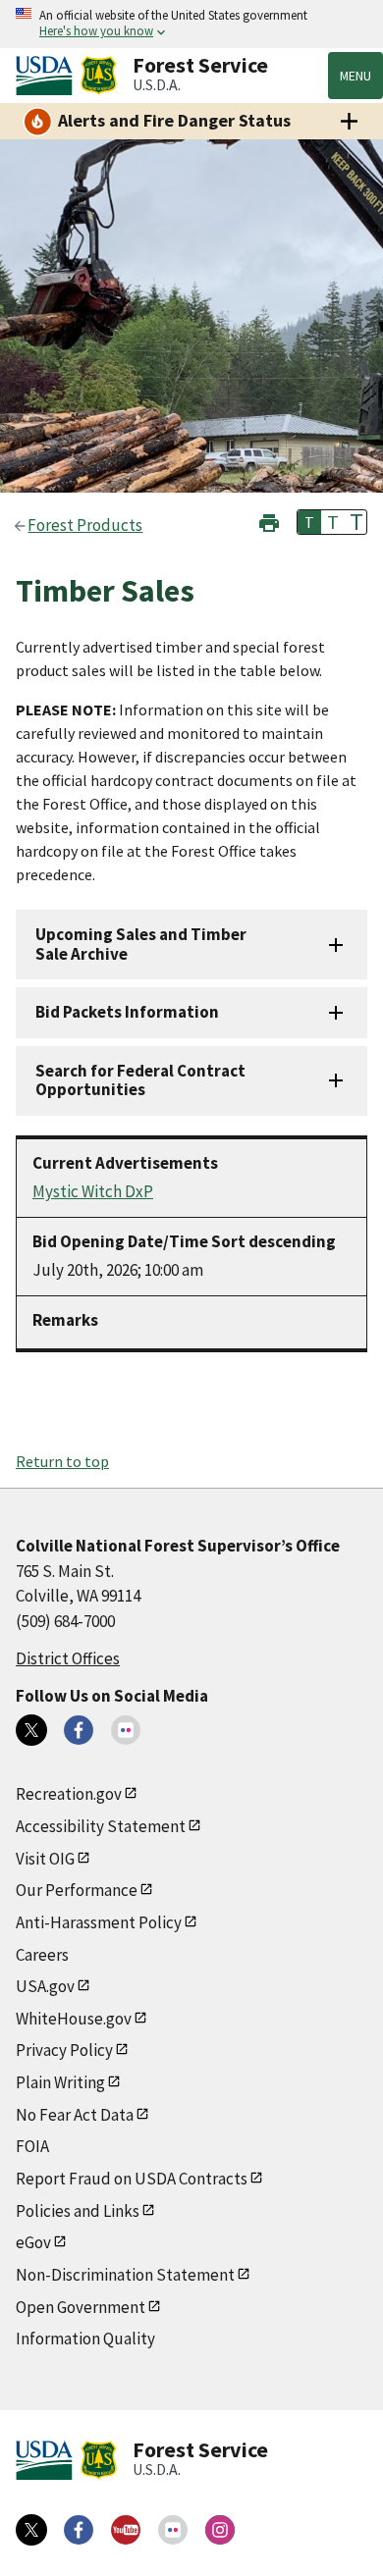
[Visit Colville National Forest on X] (31, 1730)
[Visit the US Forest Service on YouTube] (126, 2530)
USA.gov (45, 1986)
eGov (33, 2242)
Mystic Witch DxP (93, 1191)
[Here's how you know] (191, 24)
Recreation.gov (69, 1794)
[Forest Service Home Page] (99, 76)
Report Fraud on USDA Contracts (132, 2179)
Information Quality (85, 2339)
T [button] (309, 522)
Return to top (62, 1461)
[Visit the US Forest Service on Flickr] (173, 2530)
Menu (356, 76)
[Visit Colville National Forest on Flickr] (126, 1730)
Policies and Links (78, 2211)
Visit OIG (45, 1859)
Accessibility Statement (101, 1826)
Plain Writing (60, 2082)
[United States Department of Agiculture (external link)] (48, 76)
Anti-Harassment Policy (99, 1922)
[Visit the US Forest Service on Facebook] (79, 2530)
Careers (42, 1955)
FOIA (32, 2146)
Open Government (81, 2307)
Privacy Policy (64, 2050)
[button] (269, 521)
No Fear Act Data (75, 2115)
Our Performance (77, 1890)
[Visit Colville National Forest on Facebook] (79, 1730)
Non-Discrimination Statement (125, 2275)
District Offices (68, 1658)
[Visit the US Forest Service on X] (31, 2530)
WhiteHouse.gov (74, 2019)
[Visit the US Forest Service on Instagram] (220, 2530)
